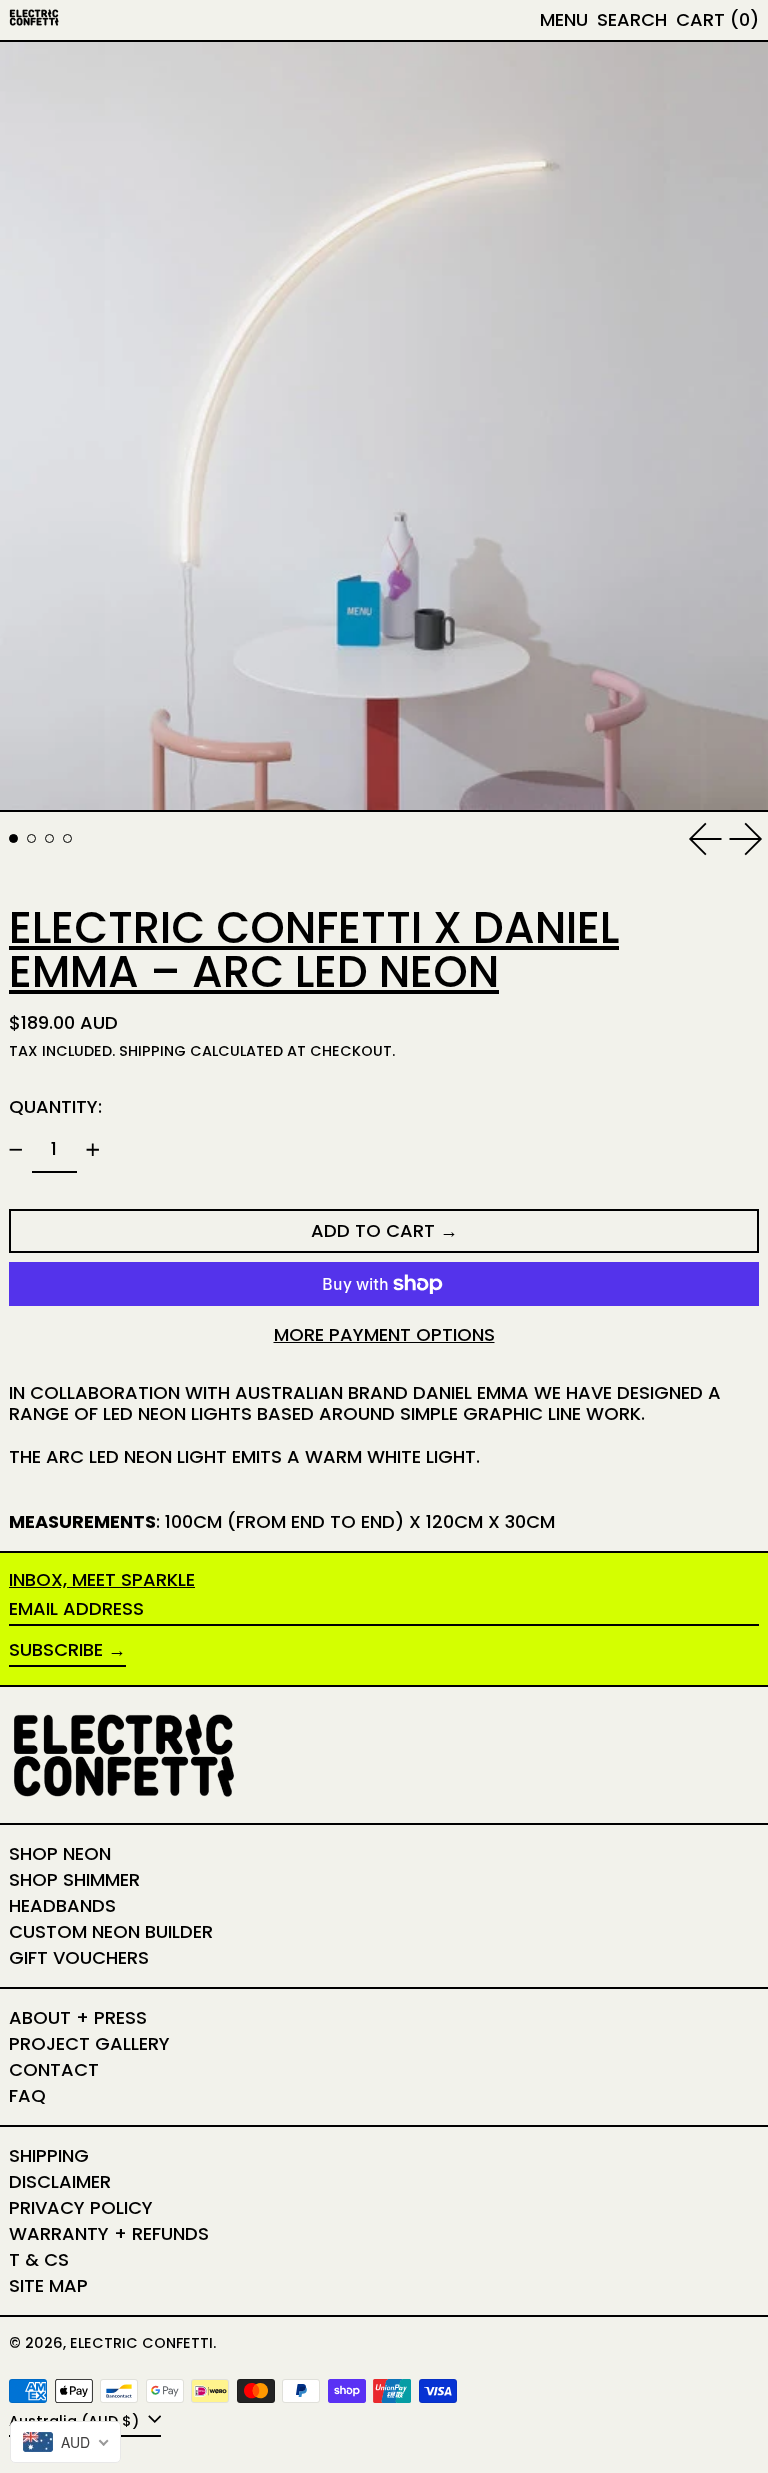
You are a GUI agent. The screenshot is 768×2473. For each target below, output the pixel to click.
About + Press (78, 2017)
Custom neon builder (111, 1931)
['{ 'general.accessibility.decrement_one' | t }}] (16, 1150)
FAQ (27, 2095)
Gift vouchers (79, 1957)
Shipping (152, 1051)
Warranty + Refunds (109, 2233)
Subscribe (56, 1649)
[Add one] (93, 1150)
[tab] (13, 838)
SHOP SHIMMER (74, 1879)
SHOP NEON (60, 1853)
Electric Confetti (141, 2343)
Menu (564, 19)
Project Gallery (89, 2043)
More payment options (384, 1335)
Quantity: (55, 1106)
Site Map (48, 2285)
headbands (62, 1905)
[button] (632, 20)
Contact (54, 2069)
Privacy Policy (81, 2207)
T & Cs (39, 2259)
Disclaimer (60, 2181)
